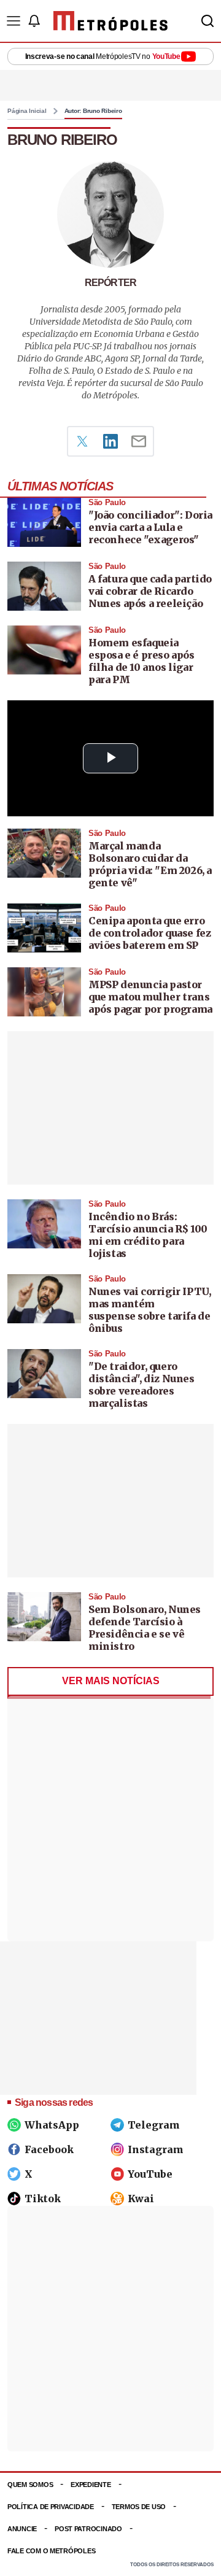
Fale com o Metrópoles (51, 2551)
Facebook (49, 2149)
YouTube (150, 2174)
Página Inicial (27, 111)
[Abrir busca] (207, 21)
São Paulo (107, 502)
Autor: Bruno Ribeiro (93, 111)
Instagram (156, 2149)
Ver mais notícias (111, 1681)
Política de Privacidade (51, 2507)
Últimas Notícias (60, 486)
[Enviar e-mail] (139, 441)
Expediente (91, 2485)
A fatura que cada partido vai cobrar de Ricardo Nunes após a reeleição (150, 591)
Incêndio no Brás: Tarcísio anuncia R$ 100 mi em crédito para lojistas (148, 1235)
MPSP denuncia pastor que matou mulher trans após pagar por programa (150, 997)
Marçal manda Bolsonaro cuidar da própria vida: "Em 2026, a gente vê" (150, 864)
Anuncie (22, 2529)
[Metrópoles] (110, 21)
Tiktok (43, 2199)
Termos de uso (139, 2507)
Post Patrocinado (88, 2529)
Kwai (141, 2199)
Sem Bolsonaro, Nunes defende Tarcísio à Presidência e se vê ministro (145, 1628)
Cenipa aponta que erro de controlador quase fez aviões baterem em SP (149, 933)
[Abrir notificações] (34, 21)
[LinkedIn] (110, 441)
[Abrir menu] (14, 21)
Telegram (154, 2125)
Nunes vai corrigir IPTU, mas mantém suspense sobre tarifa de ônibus (149, 1310)
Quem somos (30, 2485)
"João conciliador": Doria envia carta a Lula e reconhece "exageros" (150, 527)
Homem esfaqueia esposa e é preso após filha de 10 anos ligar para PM (142, 661)
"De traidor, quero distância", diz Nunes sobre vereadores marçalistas (142, 1385)
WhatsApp (52, 2125)
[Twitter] (82, 441)
